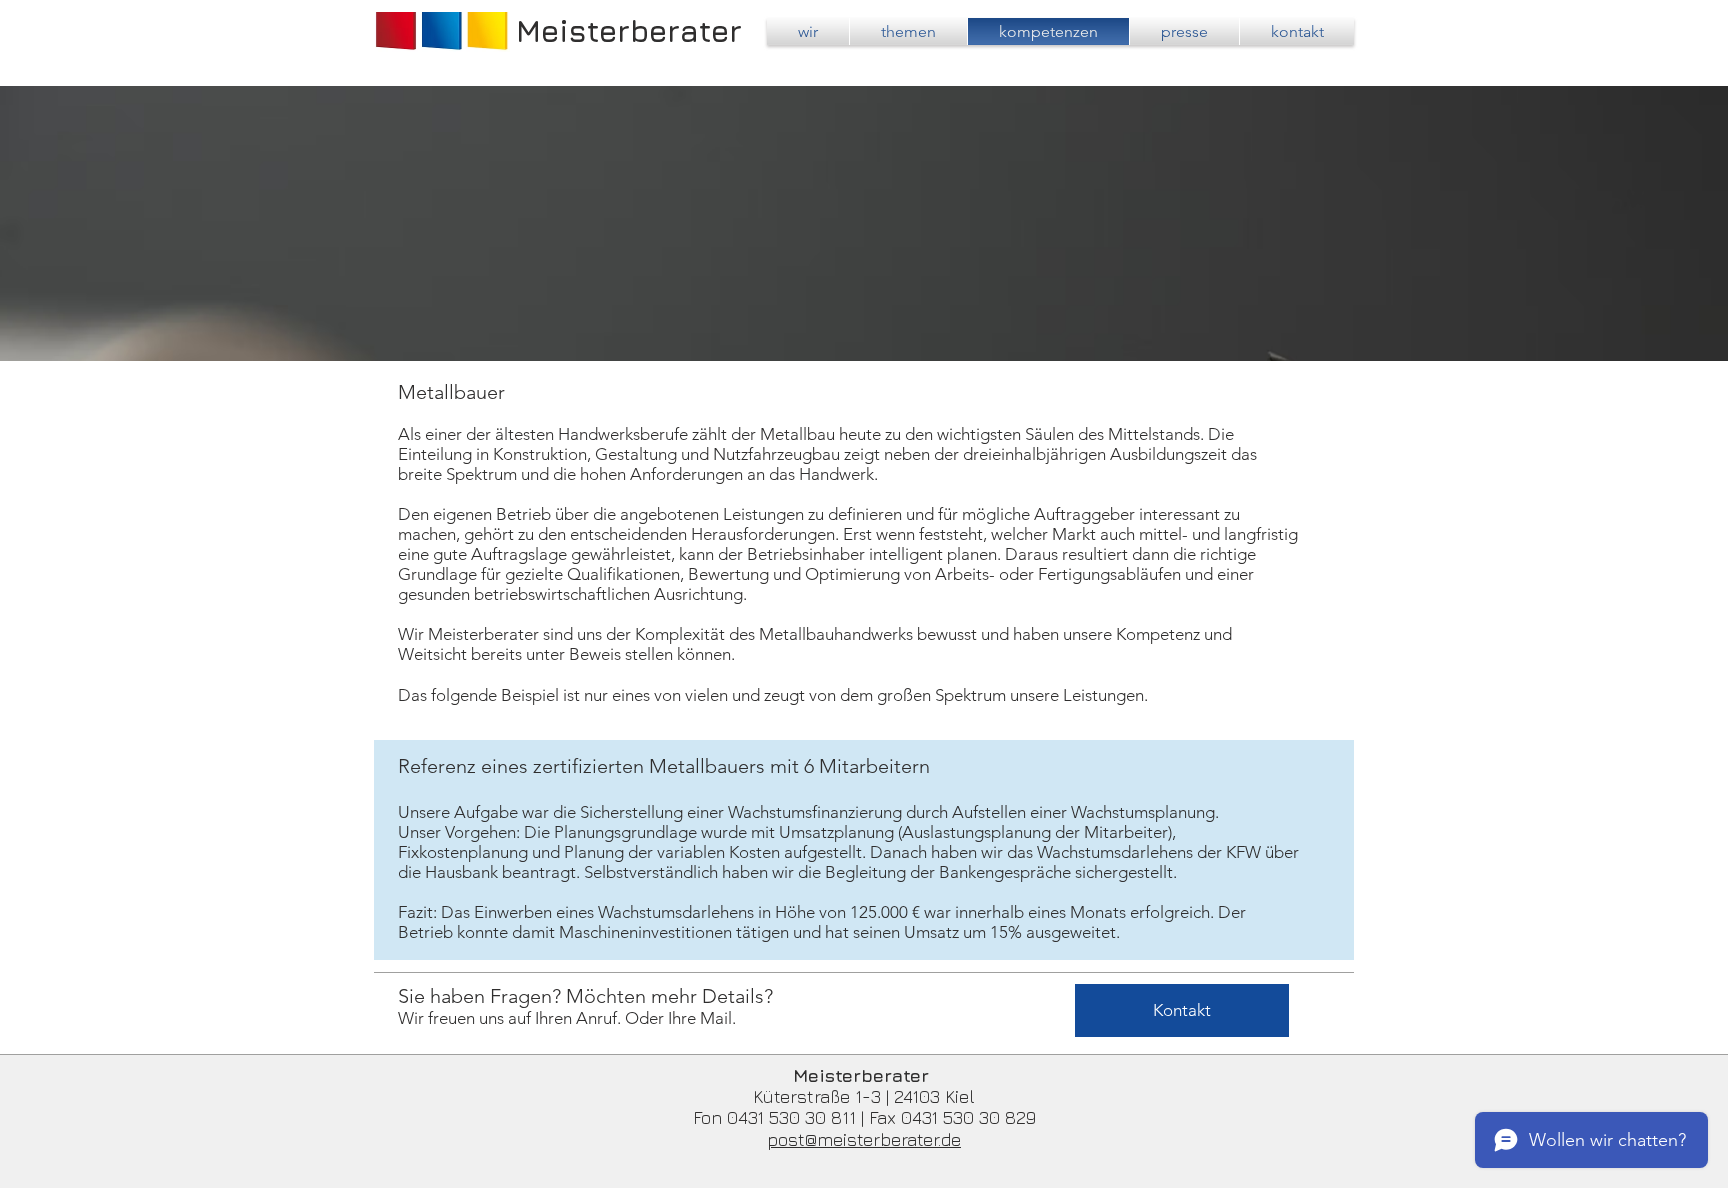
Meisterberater (629, 31)
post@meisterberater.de (864, 1139)
